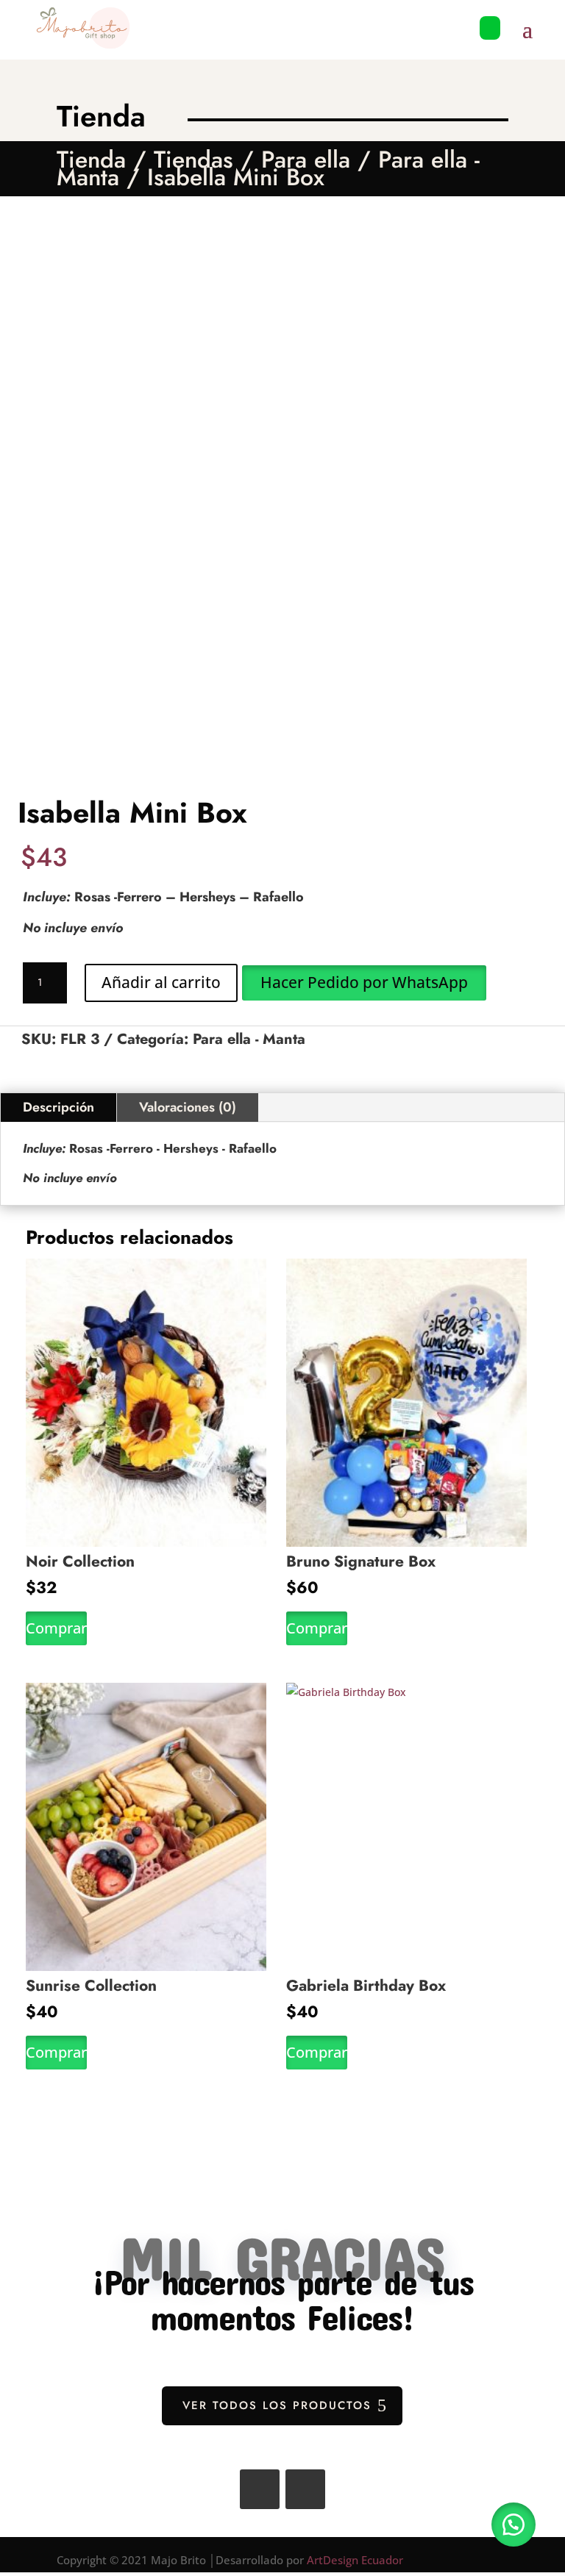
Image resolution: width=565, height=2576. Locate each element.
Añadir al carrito (161, 982)
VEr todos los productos (277, 2405)
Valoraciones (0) (188, 1107)
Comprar (56, 1628)
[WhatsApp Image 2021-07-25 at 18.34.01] (490, 47)
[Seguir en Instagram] (305, 2489)
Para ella (306, 160)
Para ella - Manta (249, 1039)
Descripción (58, 1107)
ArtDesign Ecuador (355, 2560)
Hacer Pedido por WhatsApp (364, 982)
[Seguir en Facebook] (260, 2489)
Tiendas (193, 160)
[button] (363, 982)
